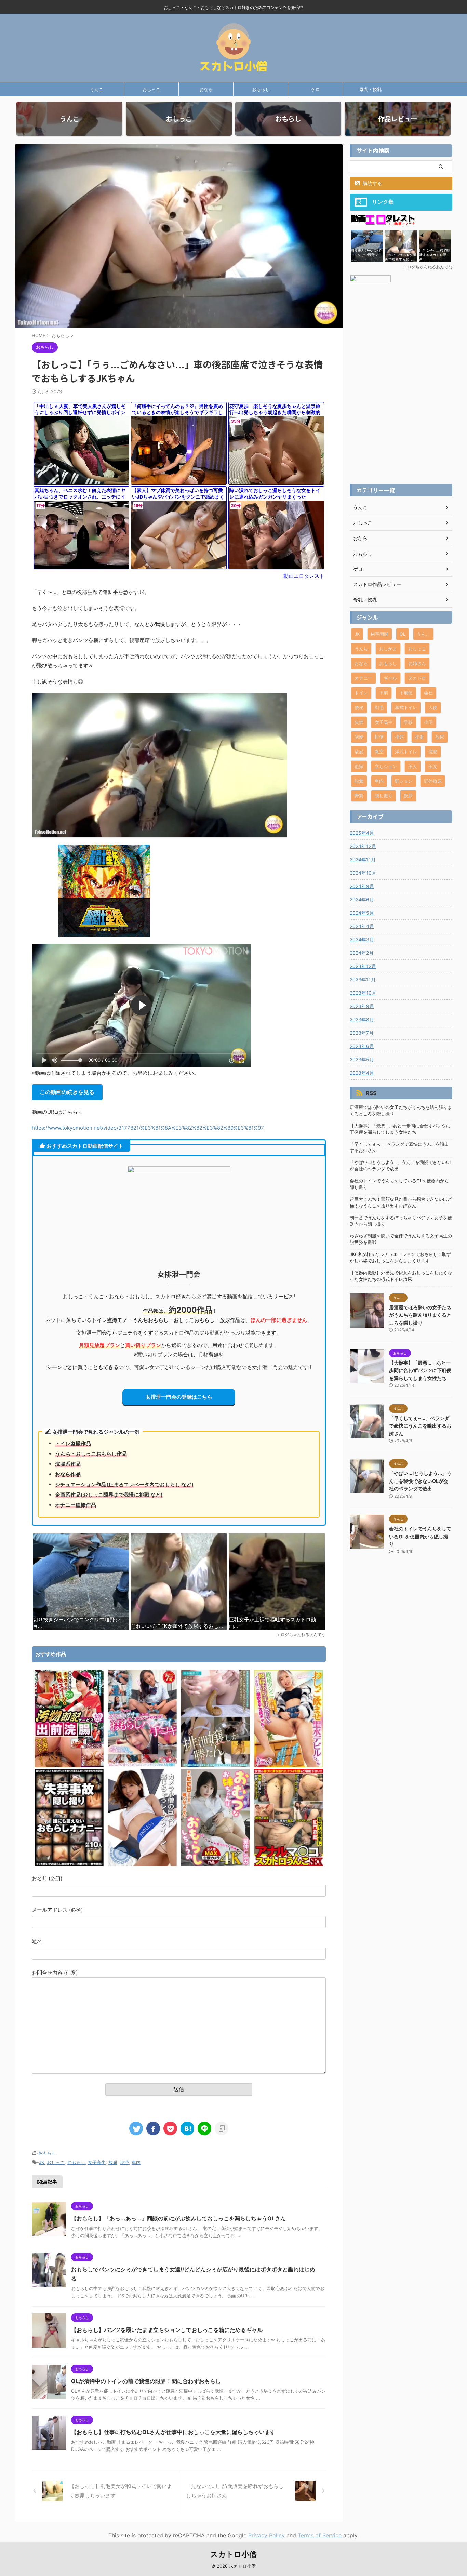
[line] (204, 2128)
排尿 (399, 737)
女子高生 (97, 2162)
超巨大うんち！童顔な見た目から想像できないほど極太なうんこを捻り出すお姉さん (401, 1203)
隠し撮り (384, 796)
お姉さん (417, 663)
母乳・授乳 (370, 89)
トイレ (361, 693)
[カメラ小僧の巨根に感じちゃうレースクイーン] (142, 1864)
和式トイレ (406, 707)
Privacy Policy (266, 2535)
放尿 (113, 2162)
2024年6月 (362, 899)
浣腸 (433, 752)
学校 (408, 722)
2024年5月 (362, 913)
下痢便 (406, 693)
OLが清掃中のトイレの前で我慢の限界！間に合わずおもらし (146, 2381)
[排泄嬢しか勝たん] (215, 1765)
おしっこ (151, 89)
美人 (413, 766)
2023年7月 (362, 1033)
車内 (136, 2162)
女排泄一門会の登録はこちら (179, 1397)
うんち (361, 649)
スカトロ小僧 (233, 2554)
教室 (379, 752)
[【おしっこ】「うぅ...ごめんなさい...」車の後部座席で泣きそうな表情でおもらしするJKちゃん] (187, 2128)
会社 (428, 693)
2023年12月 (363, 966)
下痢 (384, 693)
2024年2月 (362, 953)
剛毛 (379, 707)
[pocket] (170, 2128)
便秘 (359, 707)
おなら (206, 89)
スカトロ (417, 678)
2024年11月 (363, 859)
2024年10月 (363, 873)
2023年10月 (363, 993)
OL (403, 634)
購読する (372, 183)
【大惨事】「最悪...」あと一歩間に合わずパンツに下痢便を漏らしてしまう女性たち (400, 1129)
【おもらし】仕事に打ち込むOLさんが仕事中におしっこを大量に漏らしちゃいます (173, 2432)
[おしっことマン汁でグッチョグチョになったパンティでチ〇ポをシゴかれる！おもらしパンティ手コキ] (142, 1765)
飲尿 (408, 796)
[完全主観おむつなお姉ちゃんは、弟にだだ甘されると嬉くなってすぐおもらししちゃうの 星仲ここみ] (215, 1864)
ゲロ (316, 89)
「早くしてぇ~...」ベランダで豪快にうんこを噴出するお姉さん (399, 1147)
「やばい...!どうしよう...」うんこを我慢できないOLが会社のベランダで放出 (401, 1166)
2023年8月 (362, 1019)
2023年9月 (362, 1006)
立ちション (386, 766)
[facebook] (153, 2128)
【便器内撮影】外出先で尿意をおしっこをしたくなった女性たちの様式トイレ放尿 (401, 1276)
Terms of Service (320, 2535)
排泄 (419, 737)
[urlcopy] (222, 2128)
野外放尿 (433, 781)
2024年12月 (363, 846)
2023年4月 (362, 1073)
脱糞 (359, 781)
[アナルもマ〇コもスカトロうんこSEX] (289, 1864)
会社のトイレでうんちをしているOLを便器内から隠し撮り (399, 1184)
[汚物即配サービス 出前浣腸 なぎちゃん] (69, 1765)
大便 (433, 707)
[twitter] (136, 2128)
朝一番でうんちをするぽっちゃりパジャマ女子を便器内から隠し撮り (401, 1221)
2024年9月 (362, 886)
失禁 (359, 722)
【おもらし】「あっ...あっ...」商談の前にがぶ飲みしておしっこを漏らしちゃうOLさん (178, 2218)
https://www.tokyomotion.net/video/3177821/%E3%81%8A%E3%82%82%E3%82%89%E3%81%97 (148, 1128)
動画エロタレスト (304, 576)
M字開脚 (380, 634)
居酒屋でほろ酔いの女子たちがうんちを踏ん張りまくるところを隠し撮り (401, 1111)
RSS (371, 1093)
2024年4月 (362, 926)
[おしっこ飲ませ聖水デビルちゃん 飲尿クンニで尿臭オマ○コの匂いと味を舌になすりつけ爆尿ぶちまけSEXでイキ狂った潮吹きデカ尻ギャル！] (289, 1765)
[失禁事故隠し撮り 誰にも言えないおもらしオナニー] (69, 1864)
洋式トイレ (406, 752)
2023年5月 (362, 1059)
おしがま (388, 649)
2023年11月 (363, 979)
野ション (404, 781)
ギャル (390, 678)
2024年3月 (362, 939)
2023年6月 (362, 1046)
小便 (428, 722)
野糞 (359, 796)
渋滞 (124, 2162)
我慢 (359, 737)
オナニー (363, 678)
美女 (433, 766)
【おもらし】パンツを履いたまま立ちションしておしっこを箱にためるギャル (167, 2330)
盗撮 (359, 766)
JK (42, 2162)
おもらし (261, 89)
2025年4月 (362, 833)
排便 (379, 737)
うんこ (97, 89)
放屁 (359, 752)
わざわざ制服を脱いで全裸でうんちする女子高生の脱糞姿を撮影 (401, 1239)
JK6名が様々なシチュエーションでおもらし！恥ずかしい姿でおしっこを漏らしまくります (400, 1258)
